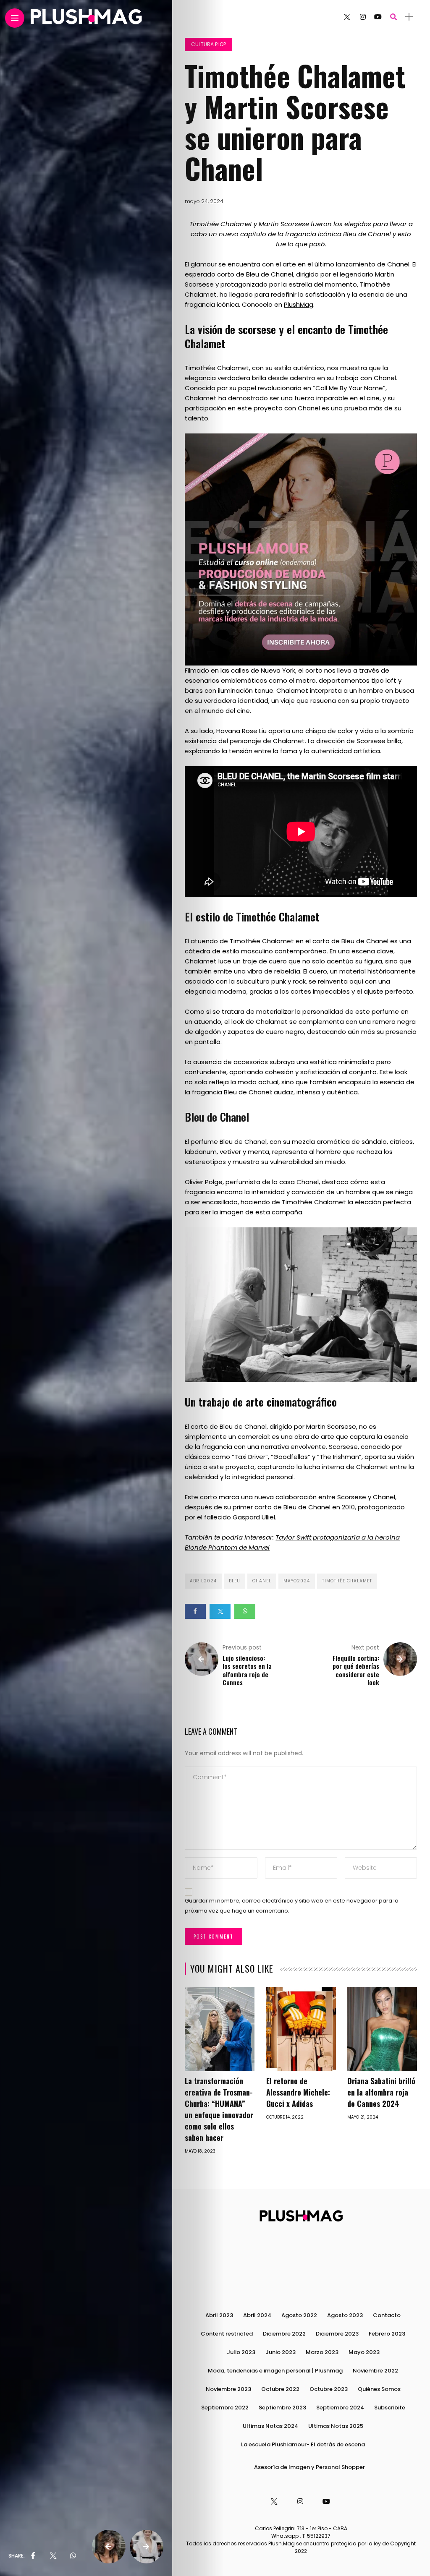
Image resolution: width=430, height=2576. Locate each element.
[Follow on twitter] (347, 17)
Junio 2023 (281, 2352)
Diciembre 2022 (284, 2334)
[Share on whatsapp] (245, 1611)
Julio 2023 (241, 2352)
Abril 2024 (257, 2315)
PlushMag (299, 304)
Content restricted (227, 2334)
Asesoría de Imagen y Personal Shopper (309, 2467)
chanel (262, 1581)
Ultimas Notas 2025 (336, 2426)
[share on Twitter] (52, 2556)
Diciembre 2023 (337, 2334)
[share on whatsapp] (73, 2556)
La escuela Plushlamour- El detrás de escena (303, 2444)
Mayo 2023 (364, 2352)
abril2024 (203, 1581)
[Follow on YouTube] (378, 17)
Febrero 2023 (387, 2334)
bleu (235, 1581)
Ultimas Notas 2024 (270, 2426)
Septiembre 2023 (282, 2408)
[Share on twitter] (220, 1611)
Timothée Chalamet (347, 1581)
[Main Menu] (15, 18)
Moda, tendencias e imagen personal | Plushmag (275, 2371)
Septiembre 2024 (340, 2408)
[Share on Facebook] (195, 1611)
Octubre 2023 (329, 2389)
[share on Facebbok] (33, 2556)
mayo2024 (297, 1581)
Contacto (387, 2315)
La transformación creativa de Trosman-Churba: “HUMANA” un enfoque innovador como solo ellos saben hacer (219, 2109)
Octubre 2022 (280, 2389)
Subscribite (390, 2408)
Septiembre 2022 (225, 2408)
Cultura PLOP (208, 44)
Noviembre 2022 (375, 2371)
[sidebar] (409, 17)
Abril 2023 (219, 2315)
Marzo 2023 (322, 2352)
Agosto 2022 (299, 2315)
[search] (393, 17)
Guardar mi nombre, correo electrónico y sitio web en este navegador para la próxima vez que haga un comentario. (292, 1906)
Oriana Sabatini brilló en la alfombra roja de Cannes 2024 (381, 2092)
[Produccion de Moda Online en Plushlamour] (301, 549)
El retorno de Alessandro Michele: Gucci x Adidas (298, 2092)
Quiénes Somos (379, 2389)
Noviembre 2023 (228, 2389)
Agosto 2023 (345, 2315)
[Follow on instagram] (363, 17)
